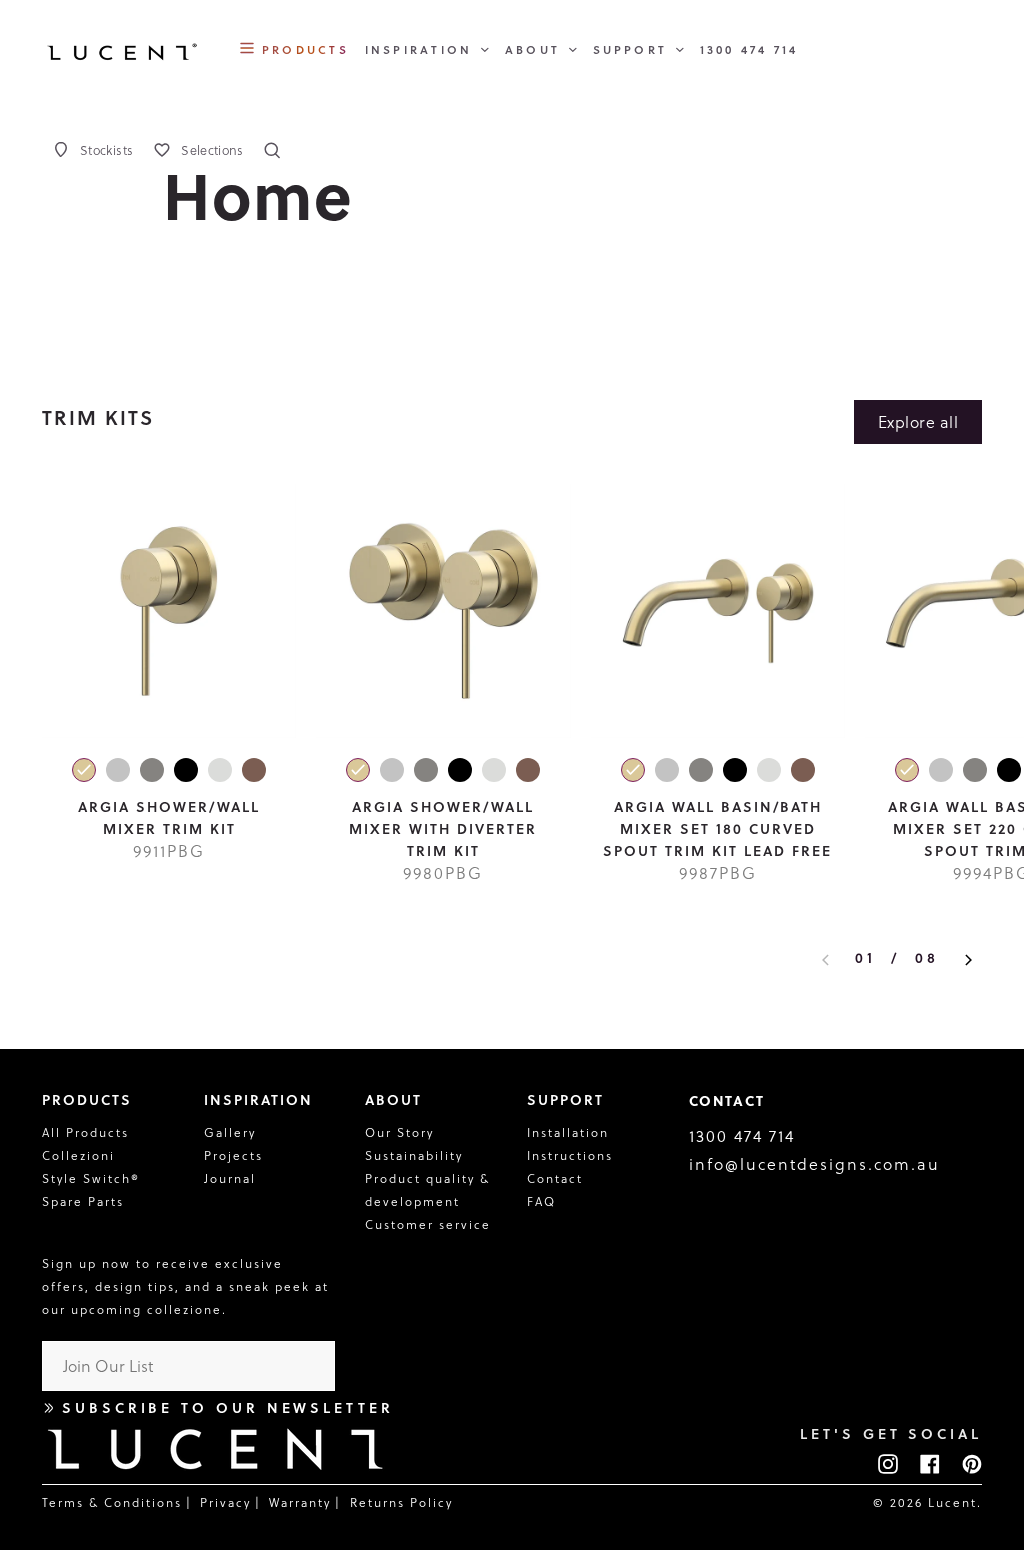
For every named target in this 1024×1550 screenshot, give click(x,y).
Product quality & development (430, 1190)
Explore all (918, 422)
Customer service (428, 1224)
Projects (233, 1155)
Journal (230, 1178)
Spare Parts (83, 1201)
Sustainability (414, 1155)
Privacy (225, 1502)
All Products (85, 1132)
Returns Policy (401, 1502)
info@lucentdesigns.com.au (814, 1164)
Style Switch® (91, 1178)
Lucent (952, 1502)
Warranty (300, 1502)
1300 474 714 (742, 1136)
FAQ (541, 1201)
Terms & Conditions (112, 1502)
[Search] (272, 150)
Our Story (399, 1132)
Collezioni (78, 1155)
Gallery (230, 1132)
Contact (555, 1178)
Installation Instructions (570, 1144)
